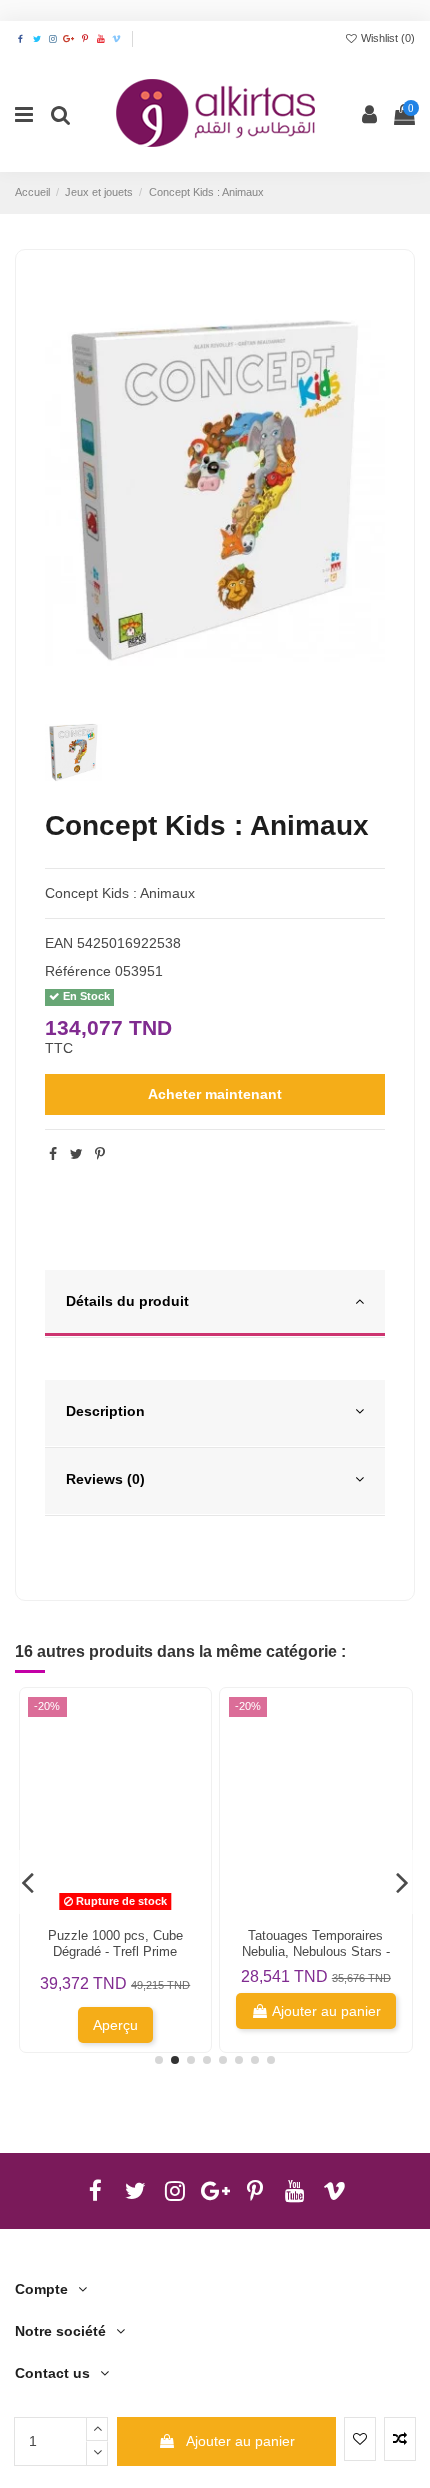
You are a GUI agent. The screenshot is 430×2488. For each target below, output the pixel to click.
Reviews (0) (105, 1479)
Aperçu (115, 2025)
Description (105, 1411)
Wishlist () (386, 38)
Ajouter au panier (240, 2441)
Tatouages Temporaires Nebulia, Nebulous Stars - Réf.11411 (316, 1951)
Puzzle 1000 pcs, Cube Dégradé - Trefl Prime (115, 1943)
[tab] (215, 1304)
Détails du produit (127, 1301)
